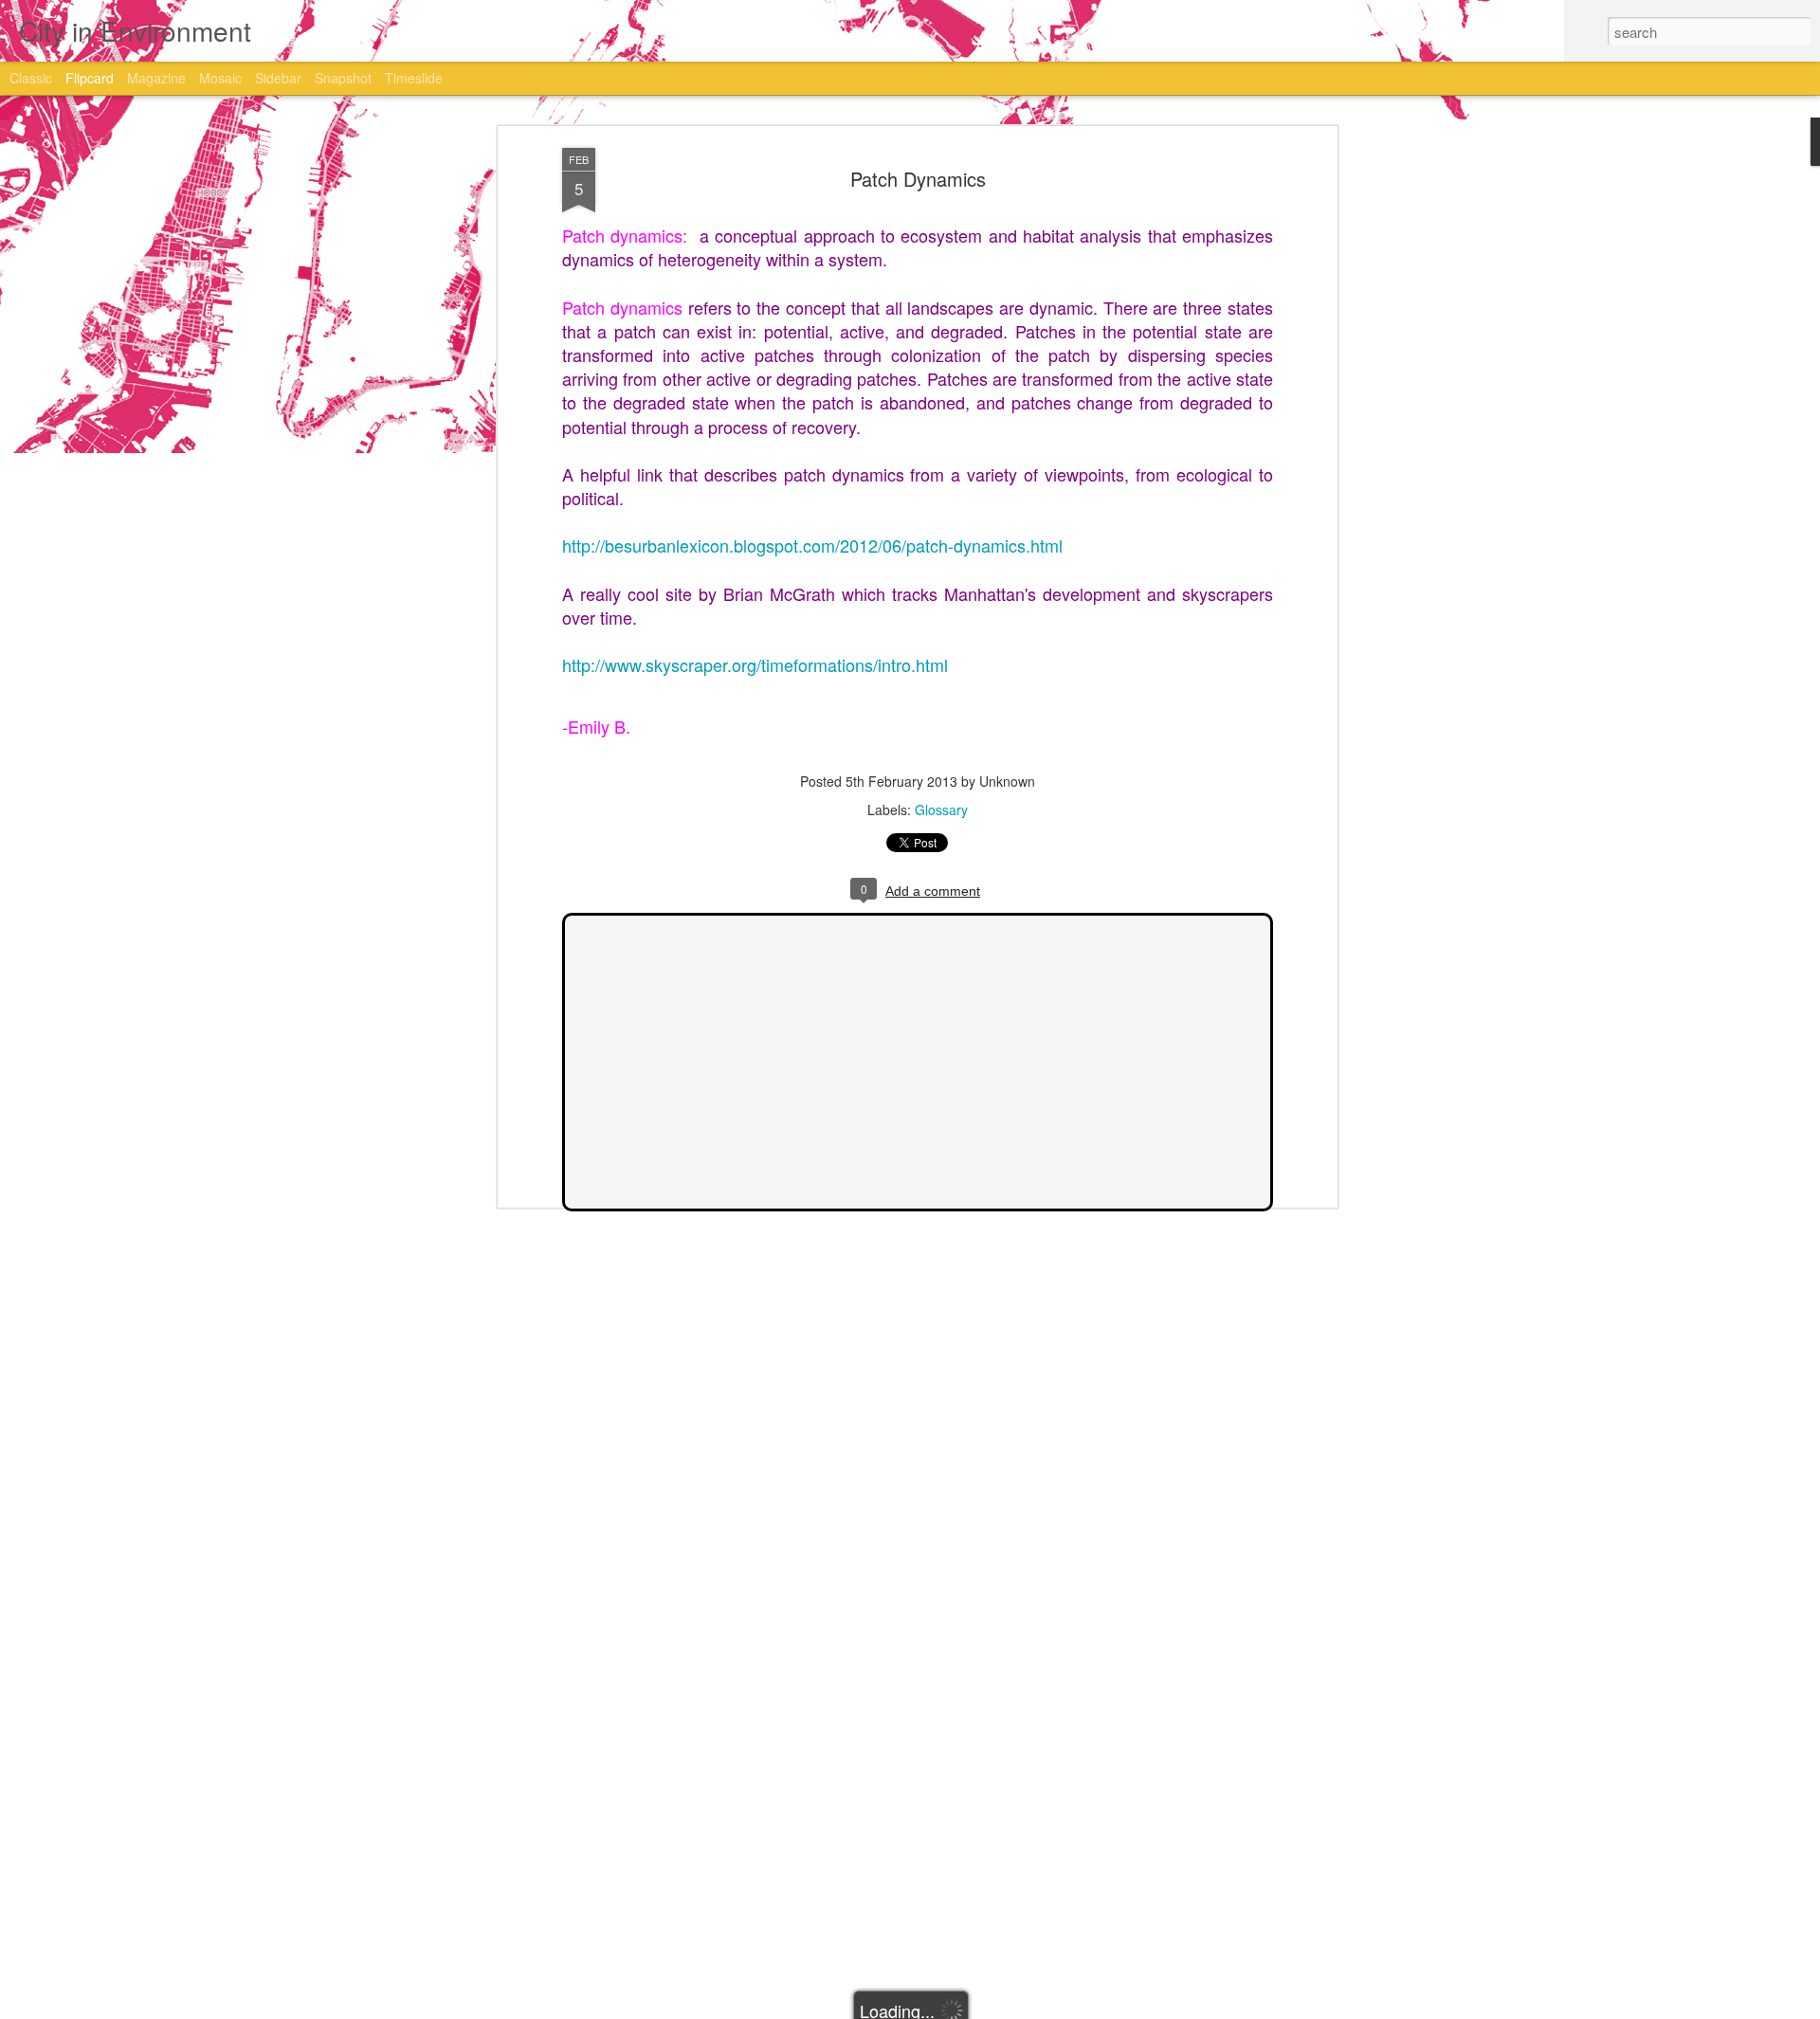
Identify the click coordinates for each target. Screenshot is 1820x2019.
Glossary (941, 809)
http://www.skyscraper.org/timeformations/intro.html (755, 664)
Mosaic (220, 78)
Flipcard (90, 78)
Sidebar (278, 78)
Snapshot (343, 78)
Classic (31, 78)
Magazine (156, 78)
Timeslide (414, 78)
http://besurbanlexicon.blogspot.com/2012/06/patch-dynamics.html (812, 545)
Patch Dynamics (918, 179)
